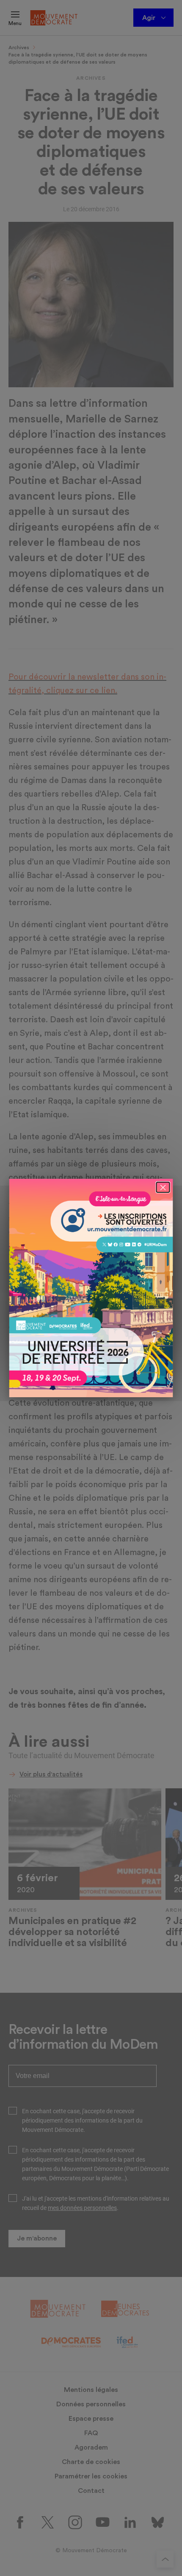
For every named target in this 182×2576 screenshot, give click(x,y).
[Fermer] (163, 1187)
